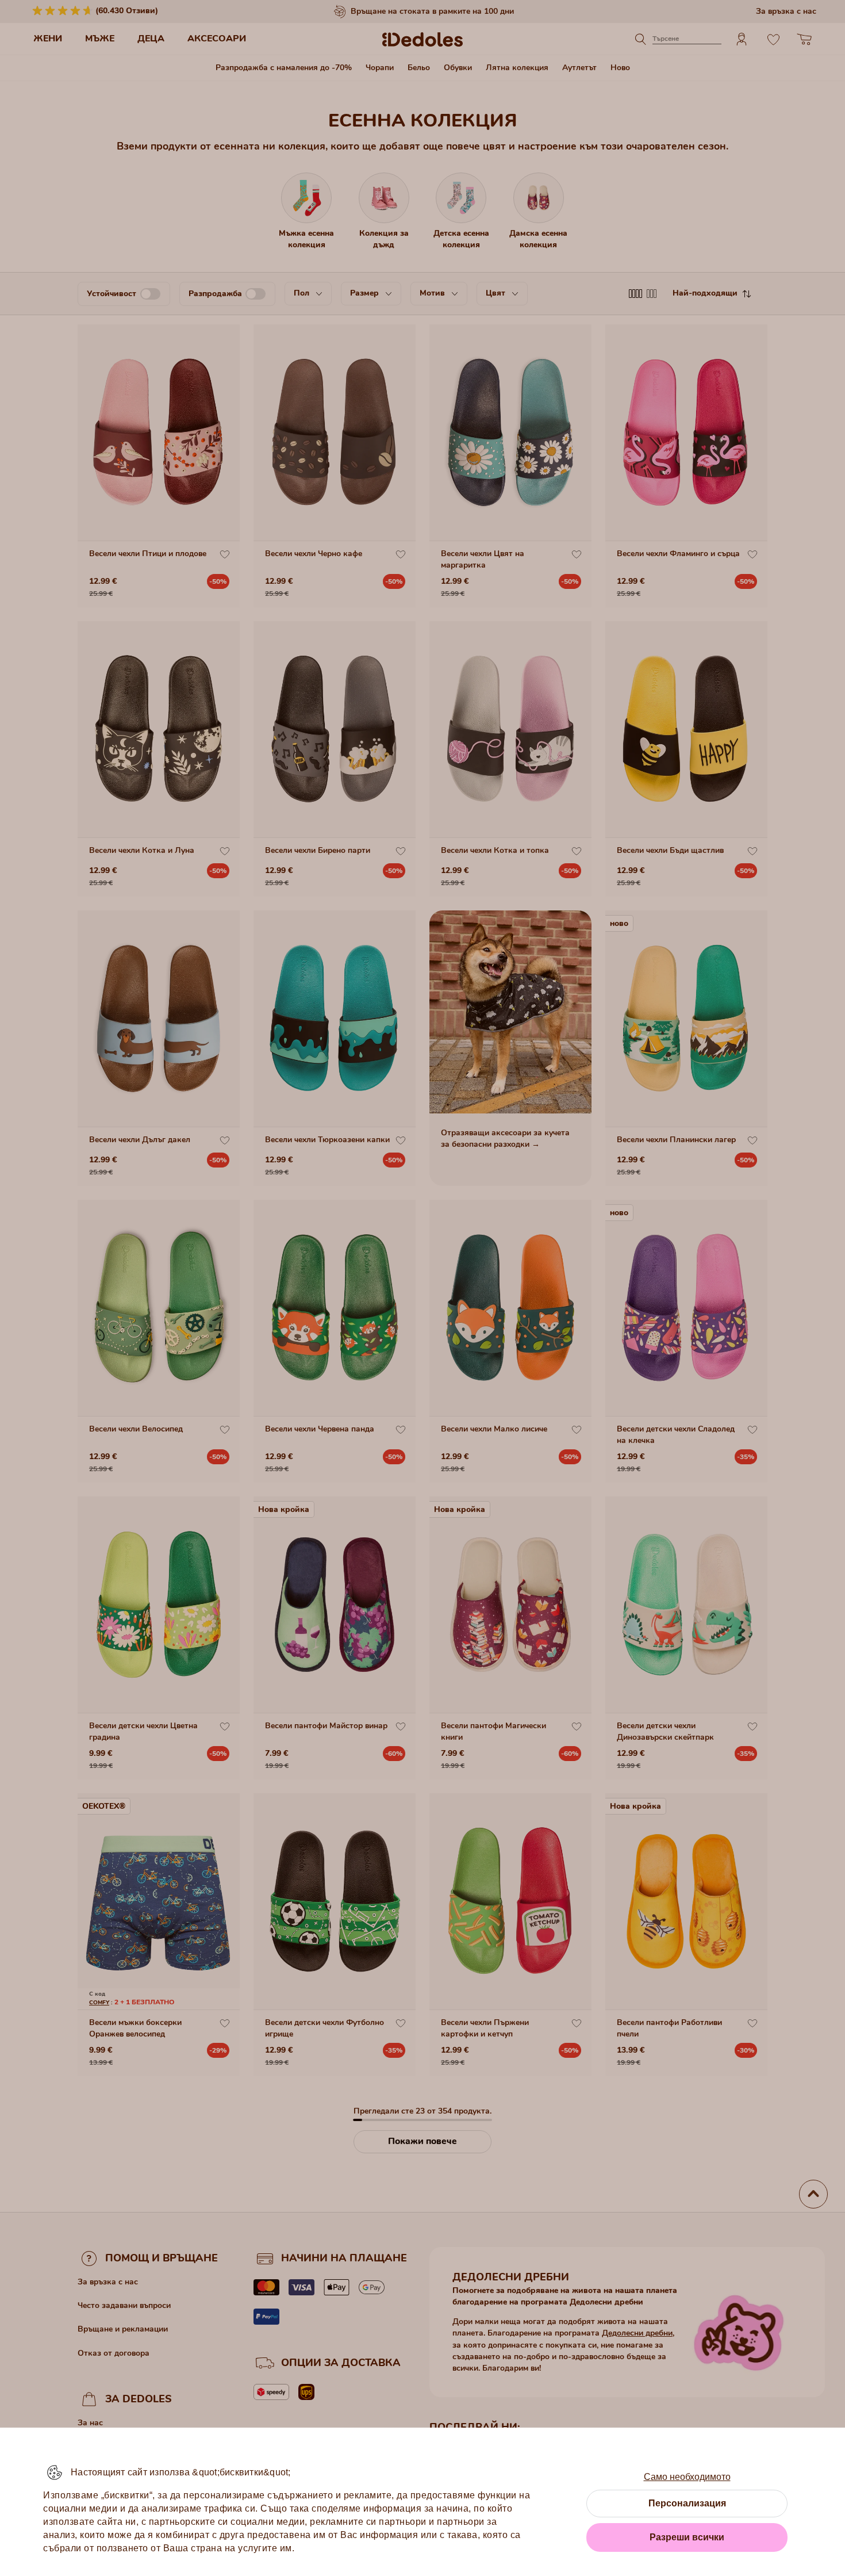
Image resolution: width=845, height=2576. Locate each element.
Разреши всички (687, 2537)
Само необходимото (687, 2477)
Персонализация (687, 2503)
